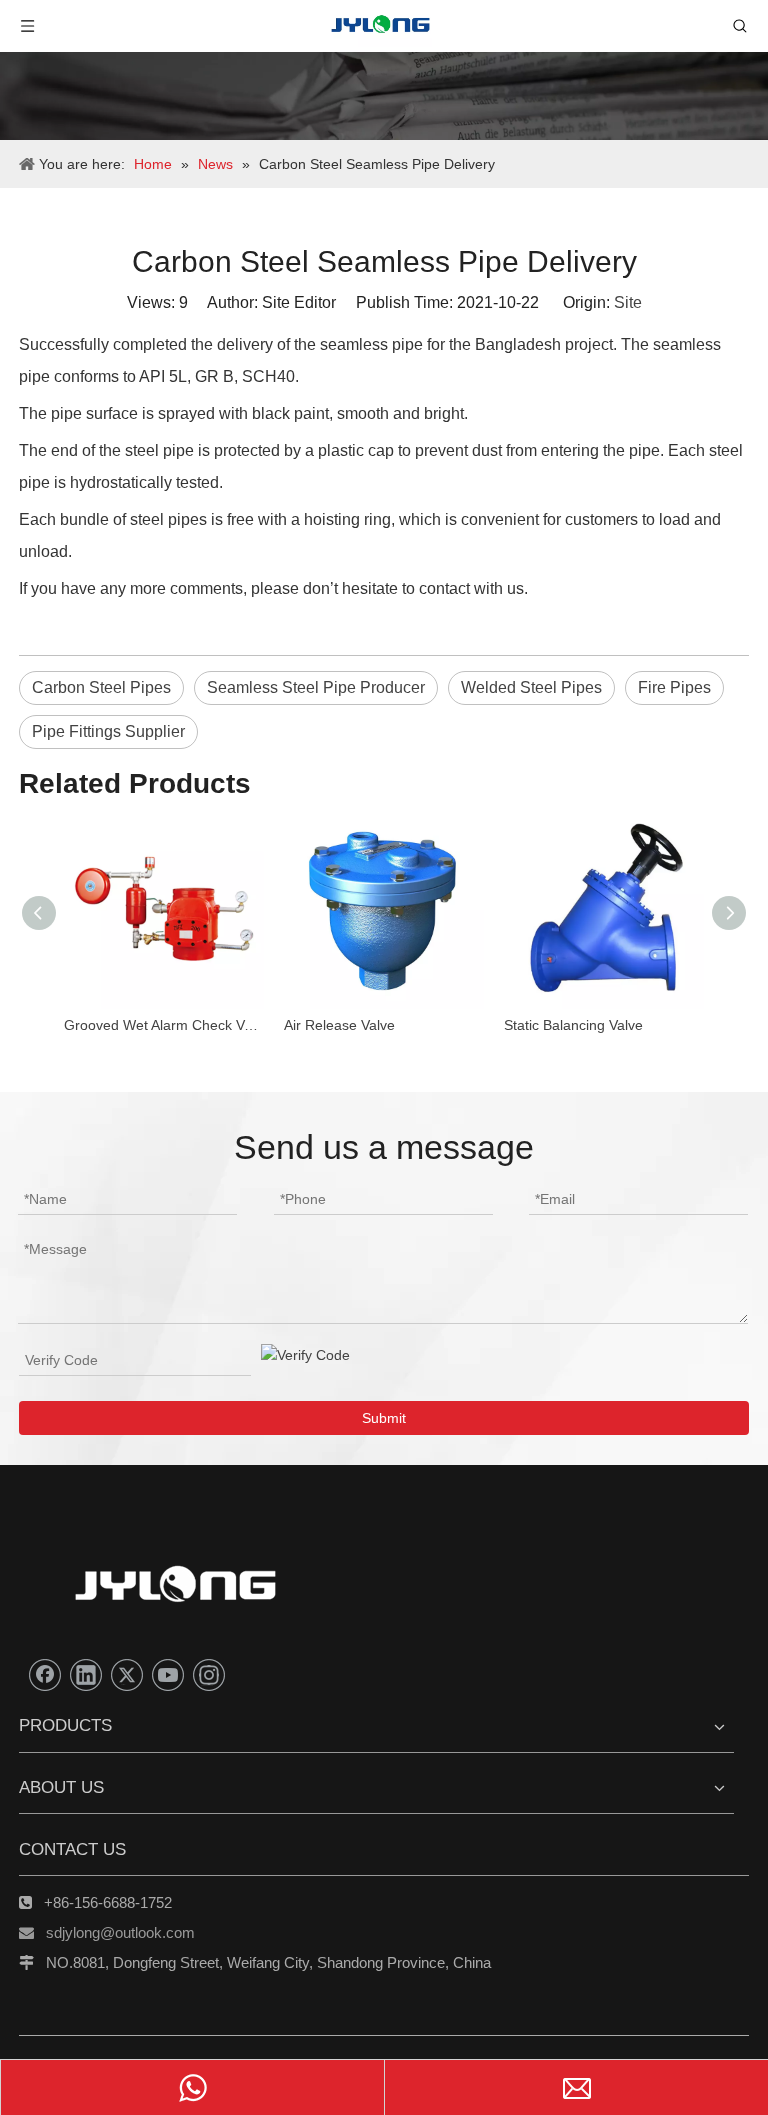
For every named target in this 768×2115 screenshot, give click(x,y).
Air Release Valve (339, 1025)
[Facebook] (45, 1675)
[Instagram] (209, 1675)
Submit (384, 1418)
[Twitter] (127, 1675)
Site (628, 302)
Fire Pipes (674, 687)
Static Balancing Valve (573, 1025)
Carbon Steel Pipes (101, 687)
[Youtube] (168, 1675)
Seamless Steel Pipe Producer (316, 687)
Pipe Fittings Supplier (108, 731)
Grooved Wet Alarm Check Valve (164, 1025)
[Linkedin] (86, 1675)
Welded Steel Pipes (531, 687)
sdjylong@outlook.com (120, 1932)
